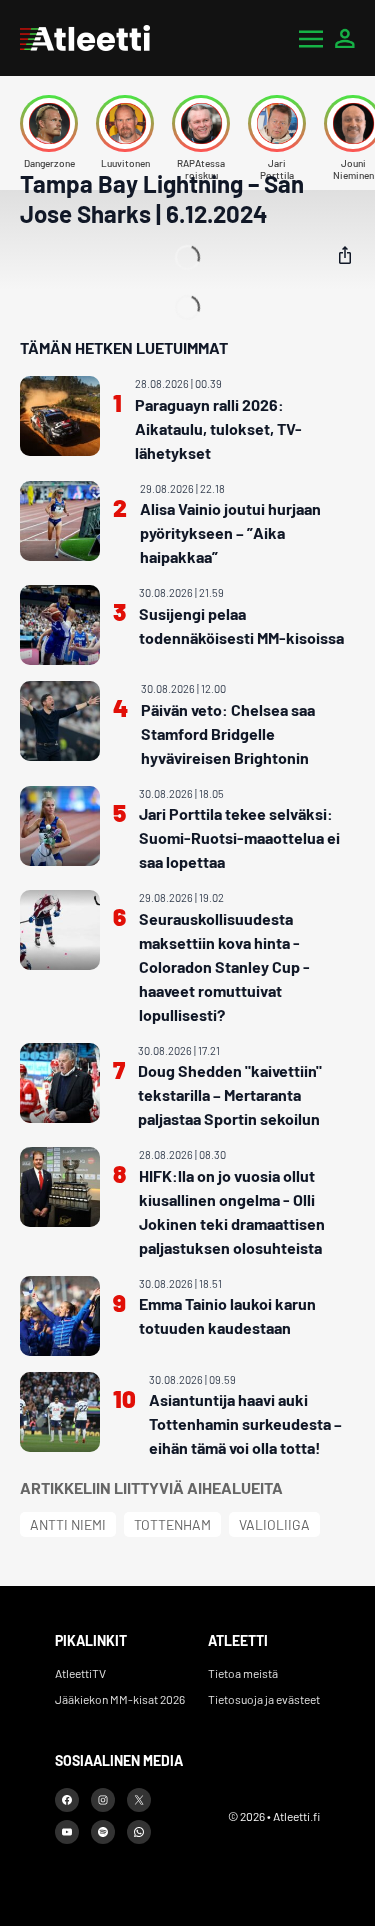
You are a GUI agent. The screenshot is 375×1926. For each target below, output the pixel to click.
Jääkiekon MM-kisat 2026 (120, 1699)
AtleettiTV (80, 1673)
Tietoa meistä (243, 1673)
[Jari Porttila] (277, 123)
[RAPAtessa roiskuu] (201, 123)
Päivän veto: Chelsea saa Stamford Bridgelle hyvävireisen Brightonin (228, 733)
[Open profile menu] (345, 38)
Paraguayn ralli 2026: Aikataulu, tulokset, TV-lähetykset (218, 428)
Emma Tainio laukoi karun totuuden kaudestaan (227, 1315)
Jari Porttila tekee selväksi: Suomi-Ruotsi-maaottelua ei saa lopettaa (239, 837)
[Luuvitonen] (125, 123)
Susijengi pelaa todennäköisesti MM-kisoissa (241, 625)
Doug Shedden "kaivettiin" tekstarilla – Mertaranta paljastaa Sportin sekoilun (230, 1094)
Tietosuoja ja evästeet (264, 1699)
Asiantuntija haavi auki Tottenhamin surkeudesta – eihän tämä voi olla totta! (245, 1423)
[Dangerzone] (49, 123)
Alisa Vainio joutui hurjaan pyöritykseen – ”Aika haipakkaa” (230, 532)
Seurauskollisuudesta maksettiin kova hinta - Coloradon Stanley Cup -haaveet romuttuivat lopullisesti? (224, 966)
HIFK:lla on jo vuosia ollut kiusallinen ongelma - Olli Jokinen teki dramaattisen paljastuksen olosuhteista (232, 1211)
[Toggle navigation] (311, 38)
